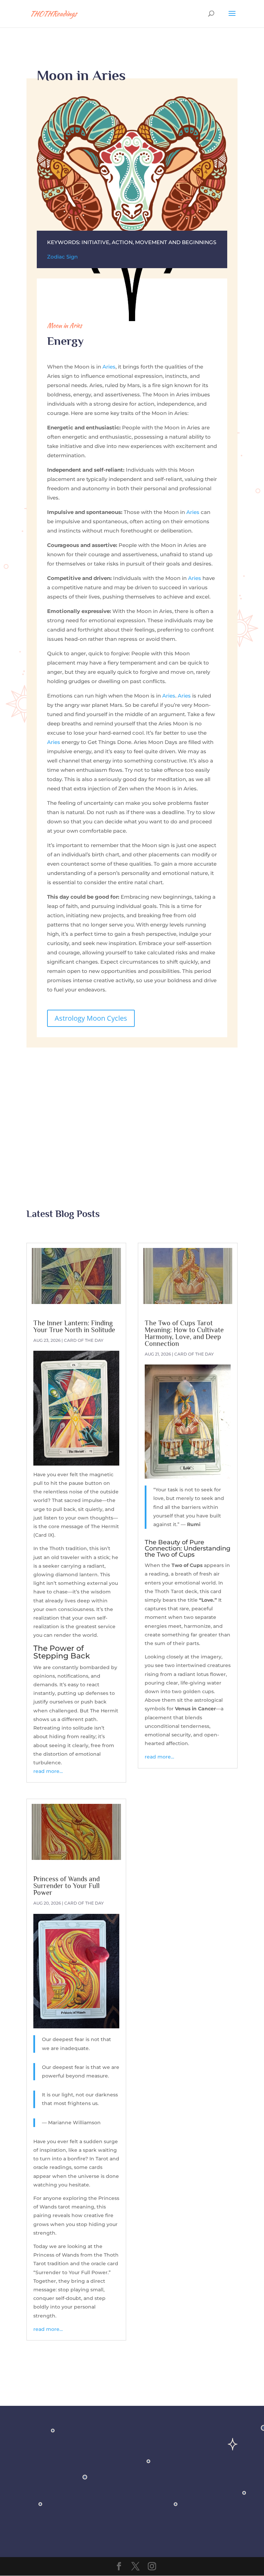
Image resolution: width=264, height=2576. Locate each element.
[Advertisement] (132, 1106)
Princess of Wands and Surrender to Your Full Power (67, 1886)
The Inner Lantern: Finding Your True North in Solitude (74, 1326)
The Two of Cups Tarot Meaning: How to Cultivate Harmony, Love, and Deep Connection (184, 1333)
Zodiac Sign (62, 257)
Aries (109, 367)
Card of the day (84, 1340)
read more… (48, 1771)
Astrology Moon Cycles (91, 1018)
